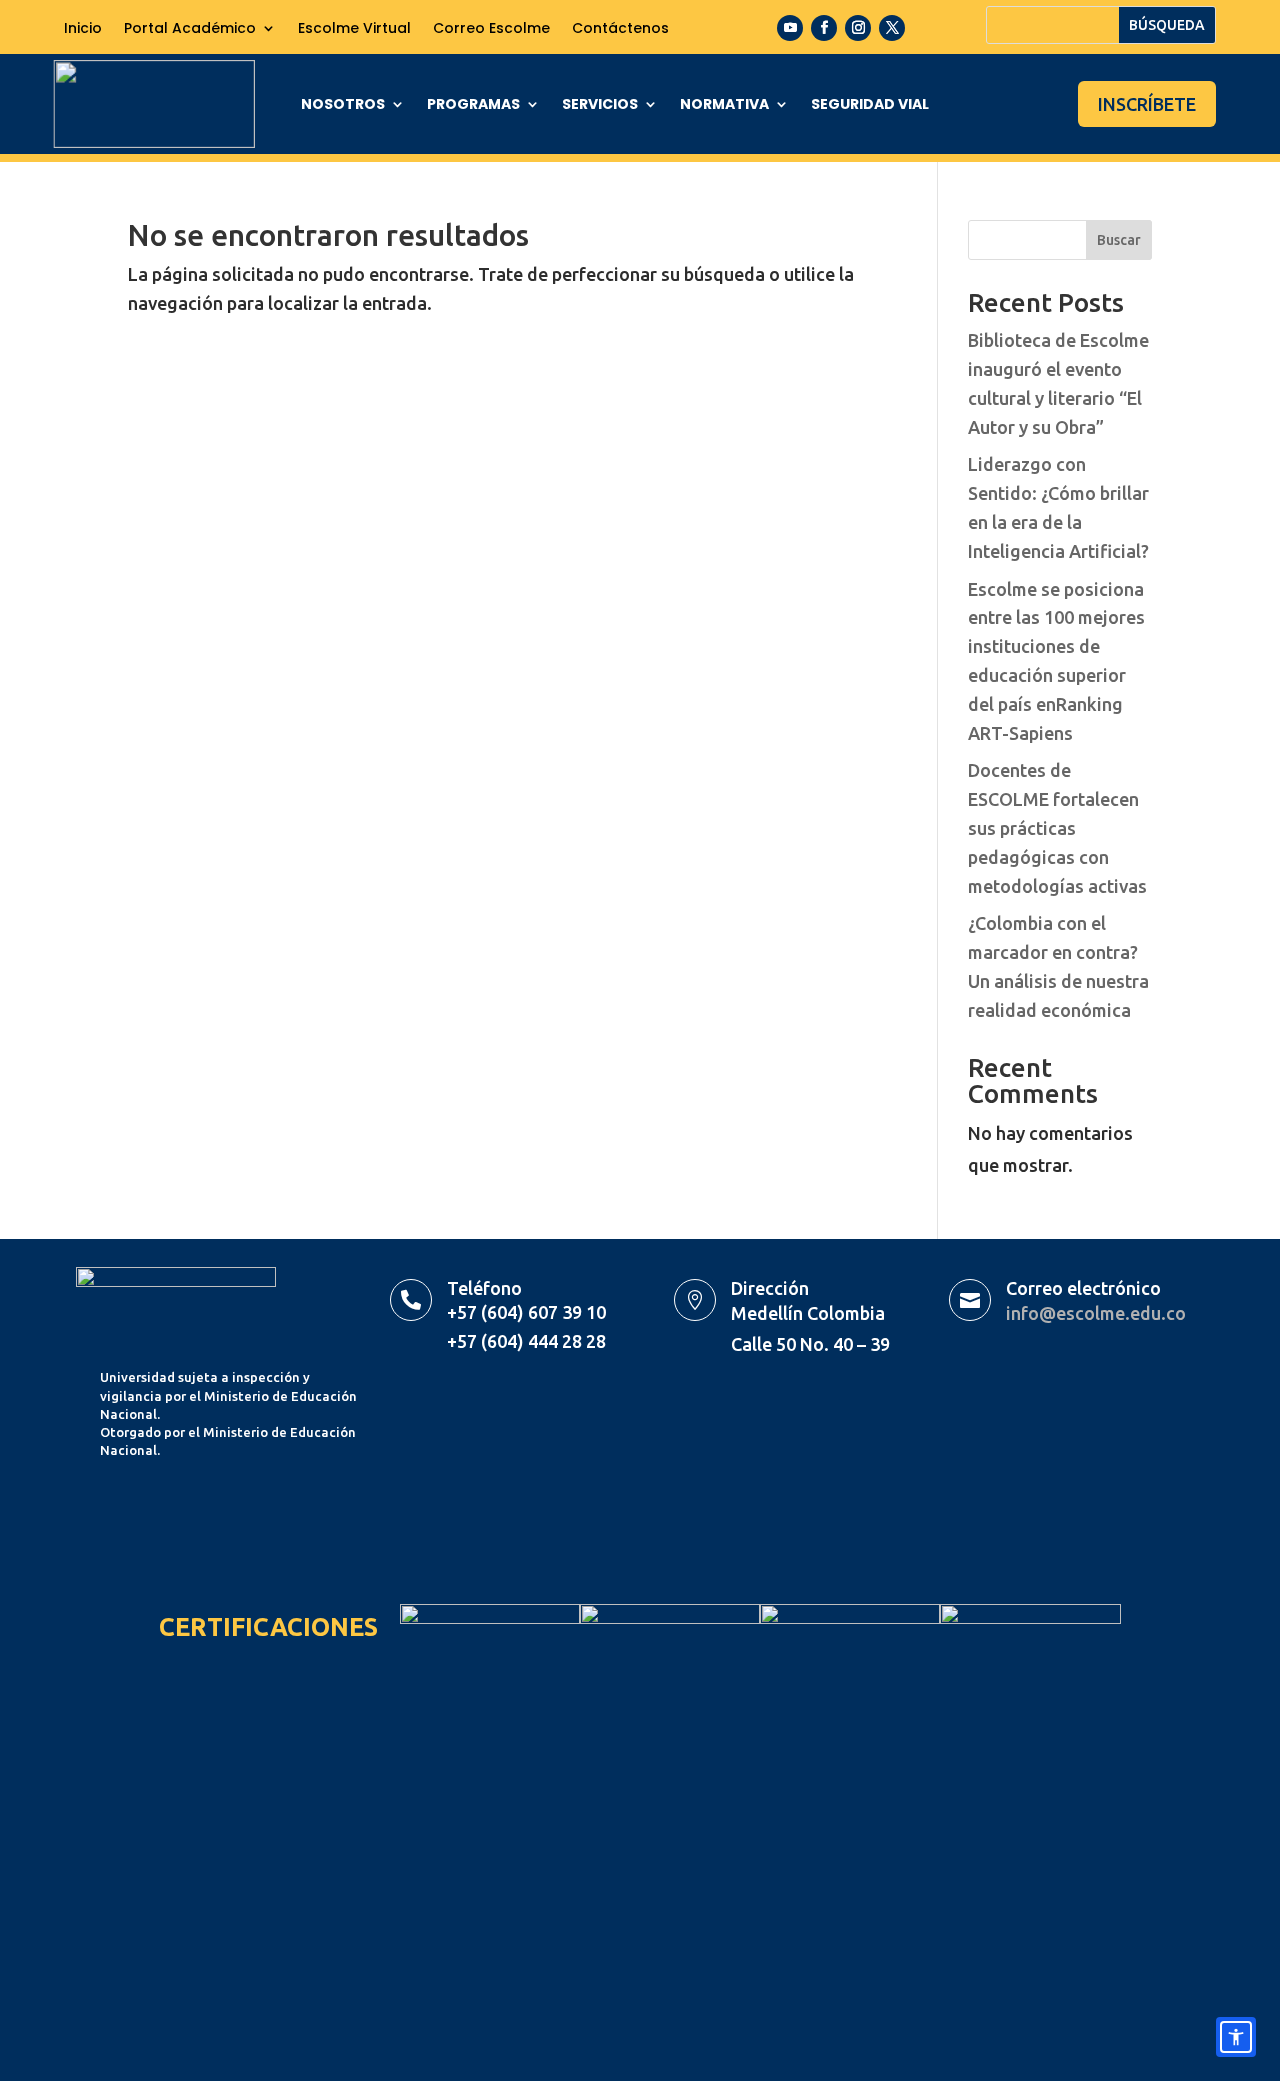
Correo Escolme (491, 29)
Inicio (83, 29)
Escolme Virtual (354, 29)
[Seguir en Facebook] (824, 28)
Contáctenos (620, 29)
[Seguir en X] (892, 28)
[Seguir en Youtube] (790, 28)
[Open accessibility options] (1236, 2037)
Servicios (600, 105)
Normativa (724, 105)
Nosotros (343, 105)
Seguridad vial (870, 105)
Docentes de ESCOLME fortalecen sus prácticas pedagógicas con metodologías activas (1057, 827)
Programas (473, 105)
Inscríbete (1147, 104)
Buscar (1119, 240)
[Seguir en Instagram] (858, 28)
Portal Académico (190, 29)
